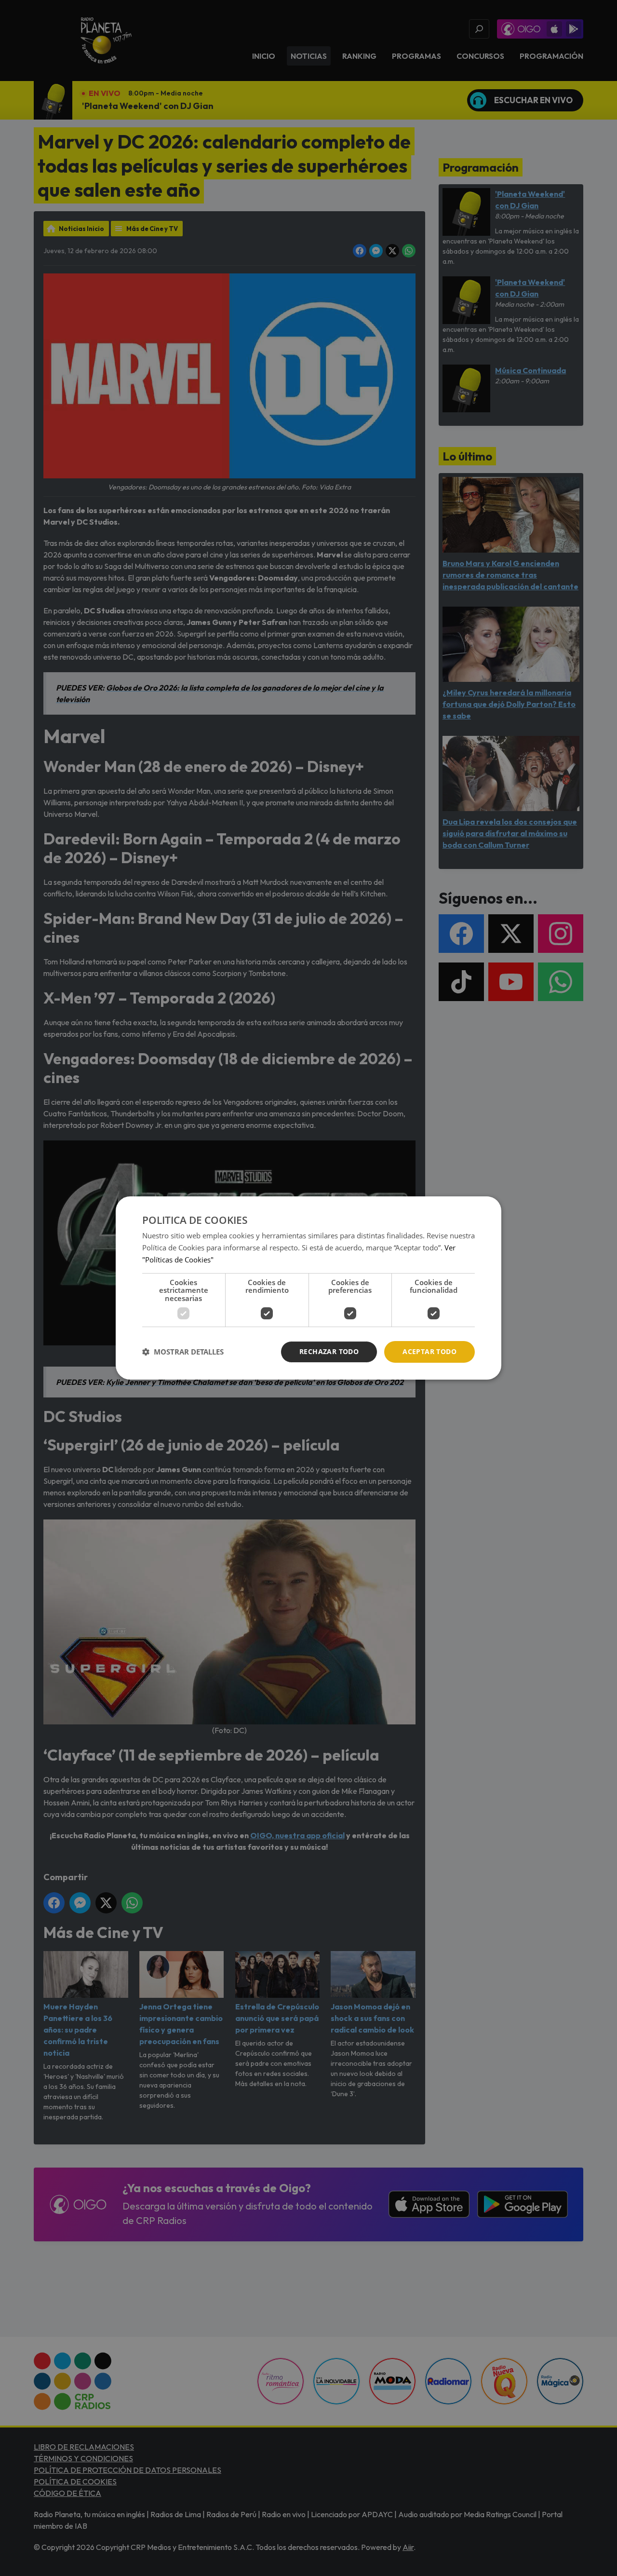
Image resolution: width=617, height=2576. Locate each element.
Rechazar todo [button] (329, 1351)
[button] (183, 1352)
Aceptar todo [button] (429, 1351)
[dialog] (308, 1288)
